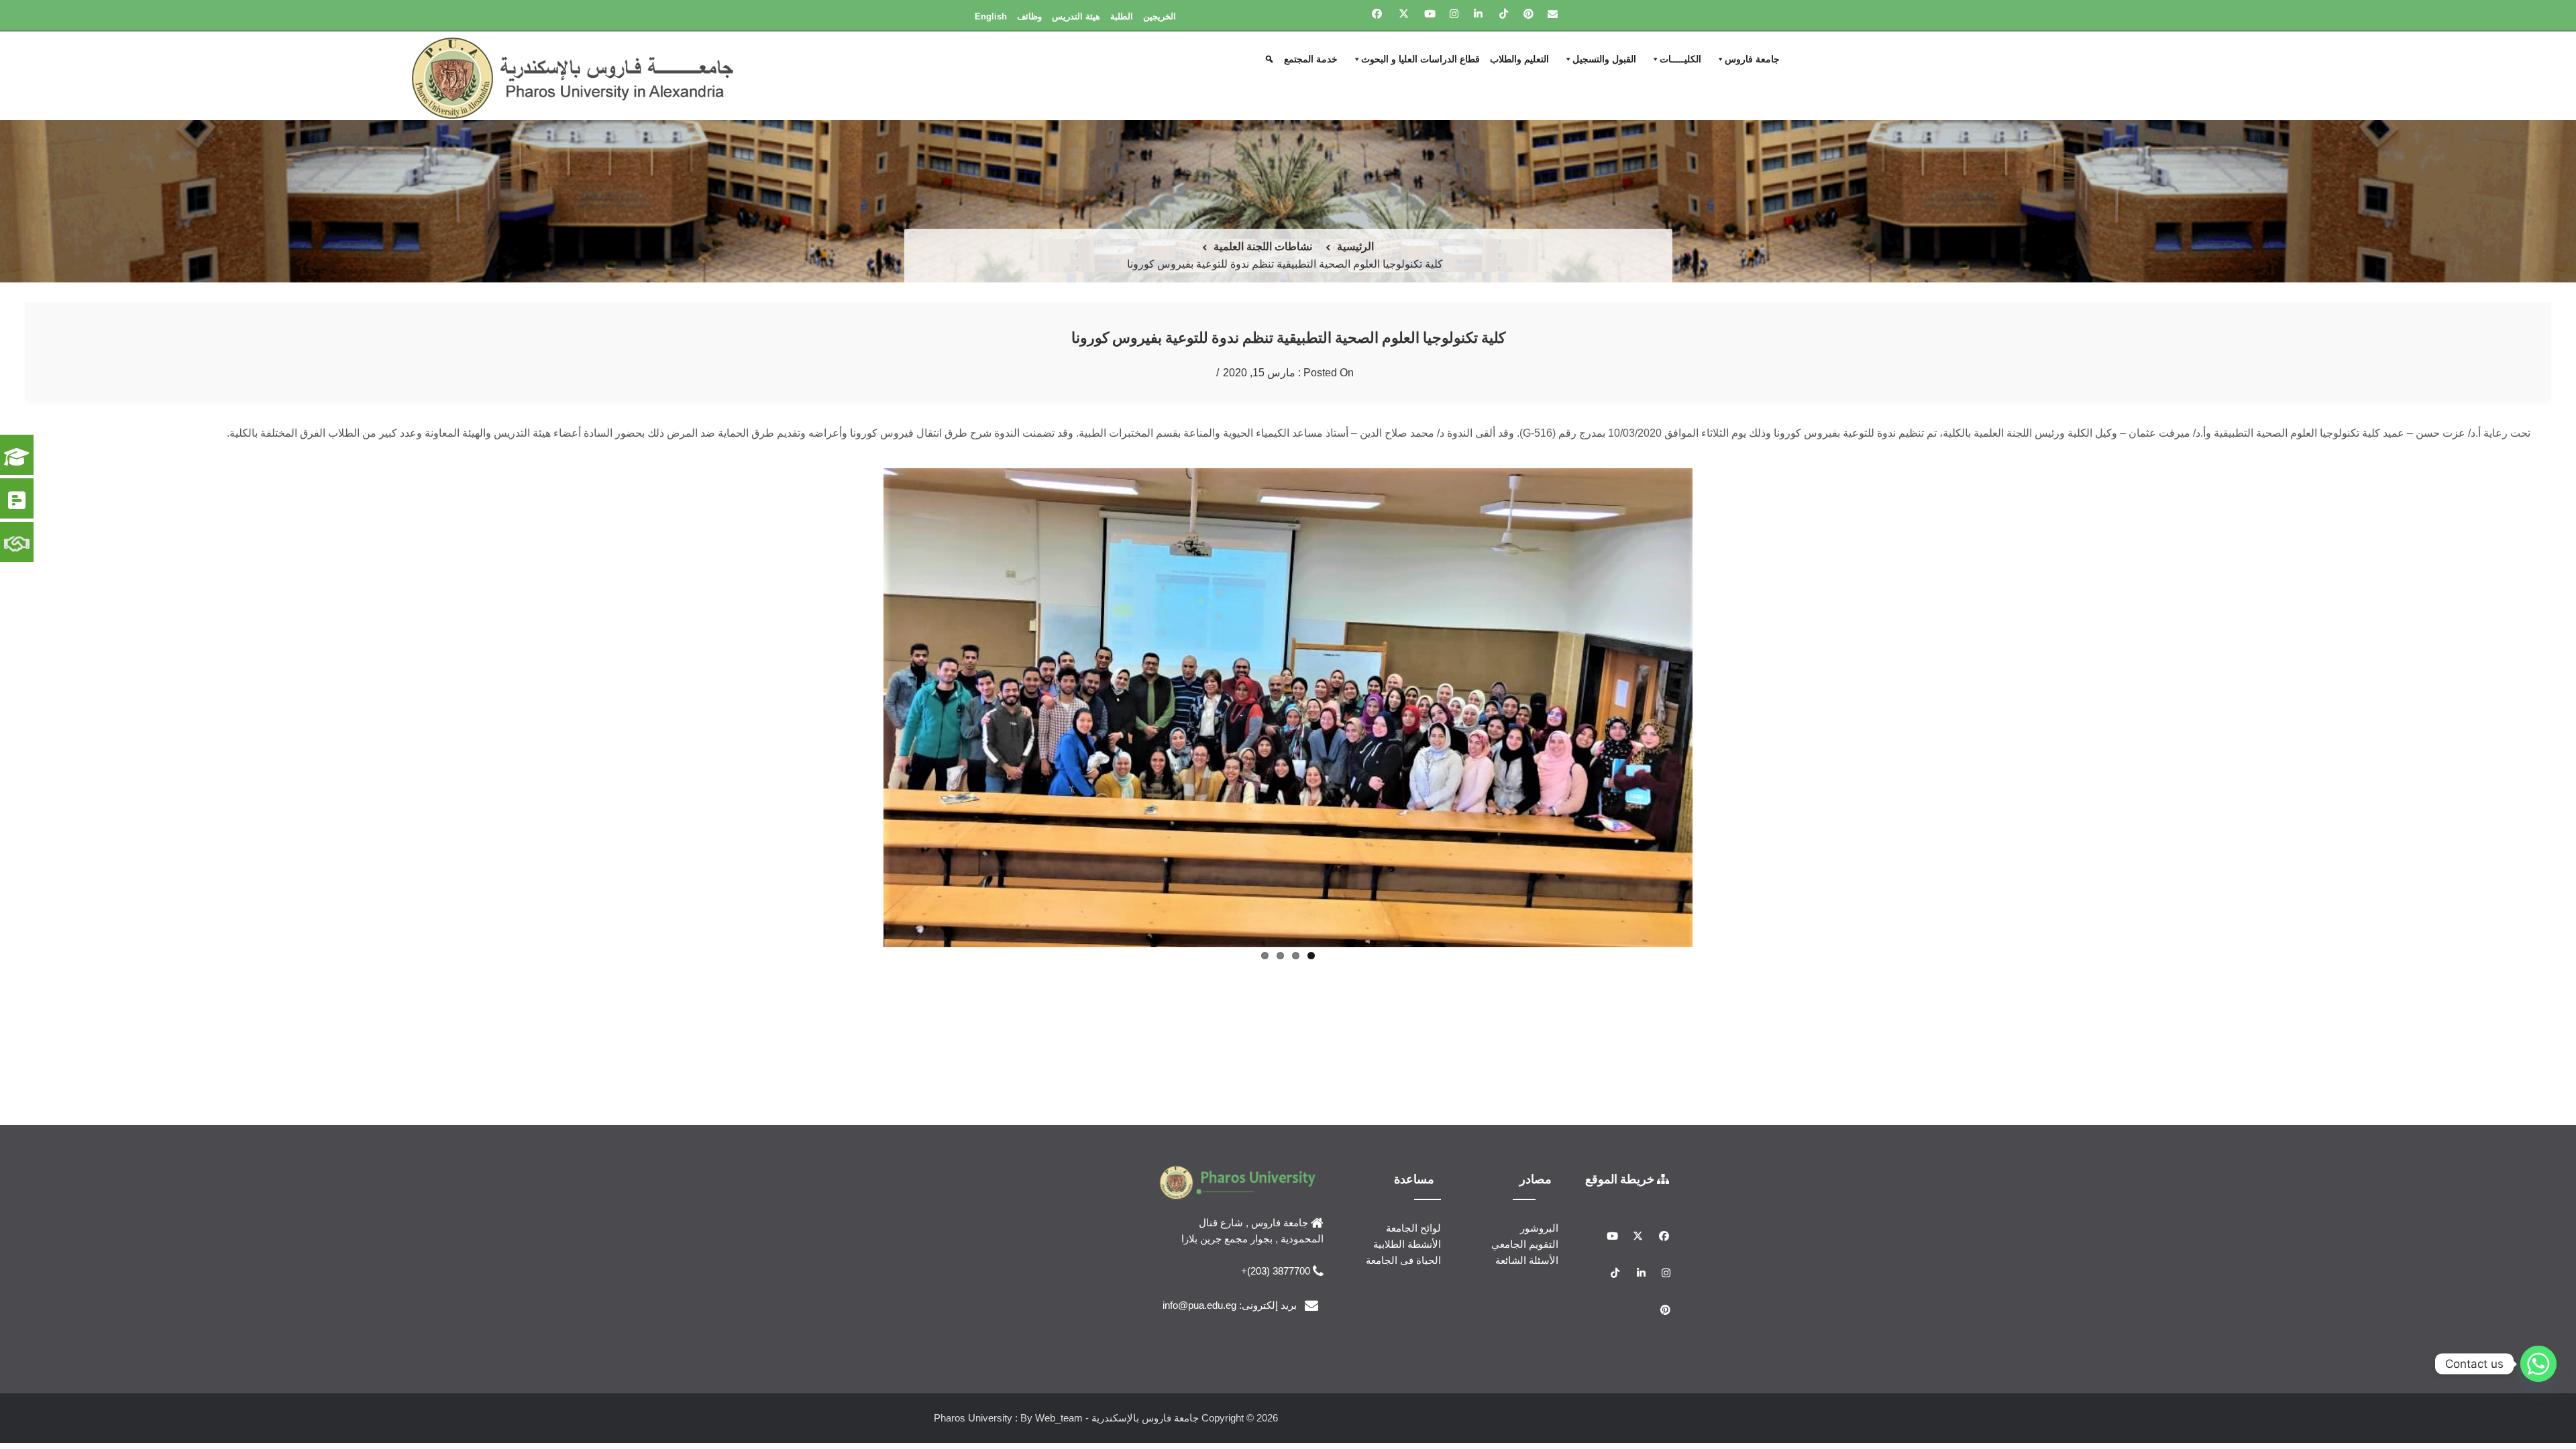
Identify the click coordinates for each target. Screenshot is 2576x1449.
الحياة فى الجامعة (1403, 1298)
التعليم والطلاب (1519, 59)
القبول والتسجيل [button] (1604, 59)
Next (863, 769)
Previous (1713, 769)
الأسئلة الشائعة (1527, 1298)
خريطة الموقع (1621, 1216)
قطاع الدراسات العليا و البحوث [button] (1420, 59)
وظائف (1029, 16)
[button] (1271, 59)
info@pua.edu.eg (1199, 1342)
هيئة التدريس (1076, 16)
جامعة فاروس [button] (1752, 59)
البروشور (1539, 1266)
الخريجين (1160, 16)
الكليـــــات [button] (1680, 59)
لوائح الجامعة (1413, 1266)
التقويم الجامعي (1525, 1282)
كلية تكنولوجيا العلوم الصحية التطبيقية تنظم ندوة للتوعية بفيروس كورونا (1288, 337)
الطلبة (1122, 16)
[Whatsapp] (2538, 1364)
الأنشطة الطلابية (1407, 1282)
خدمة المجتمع (1311, 59)
